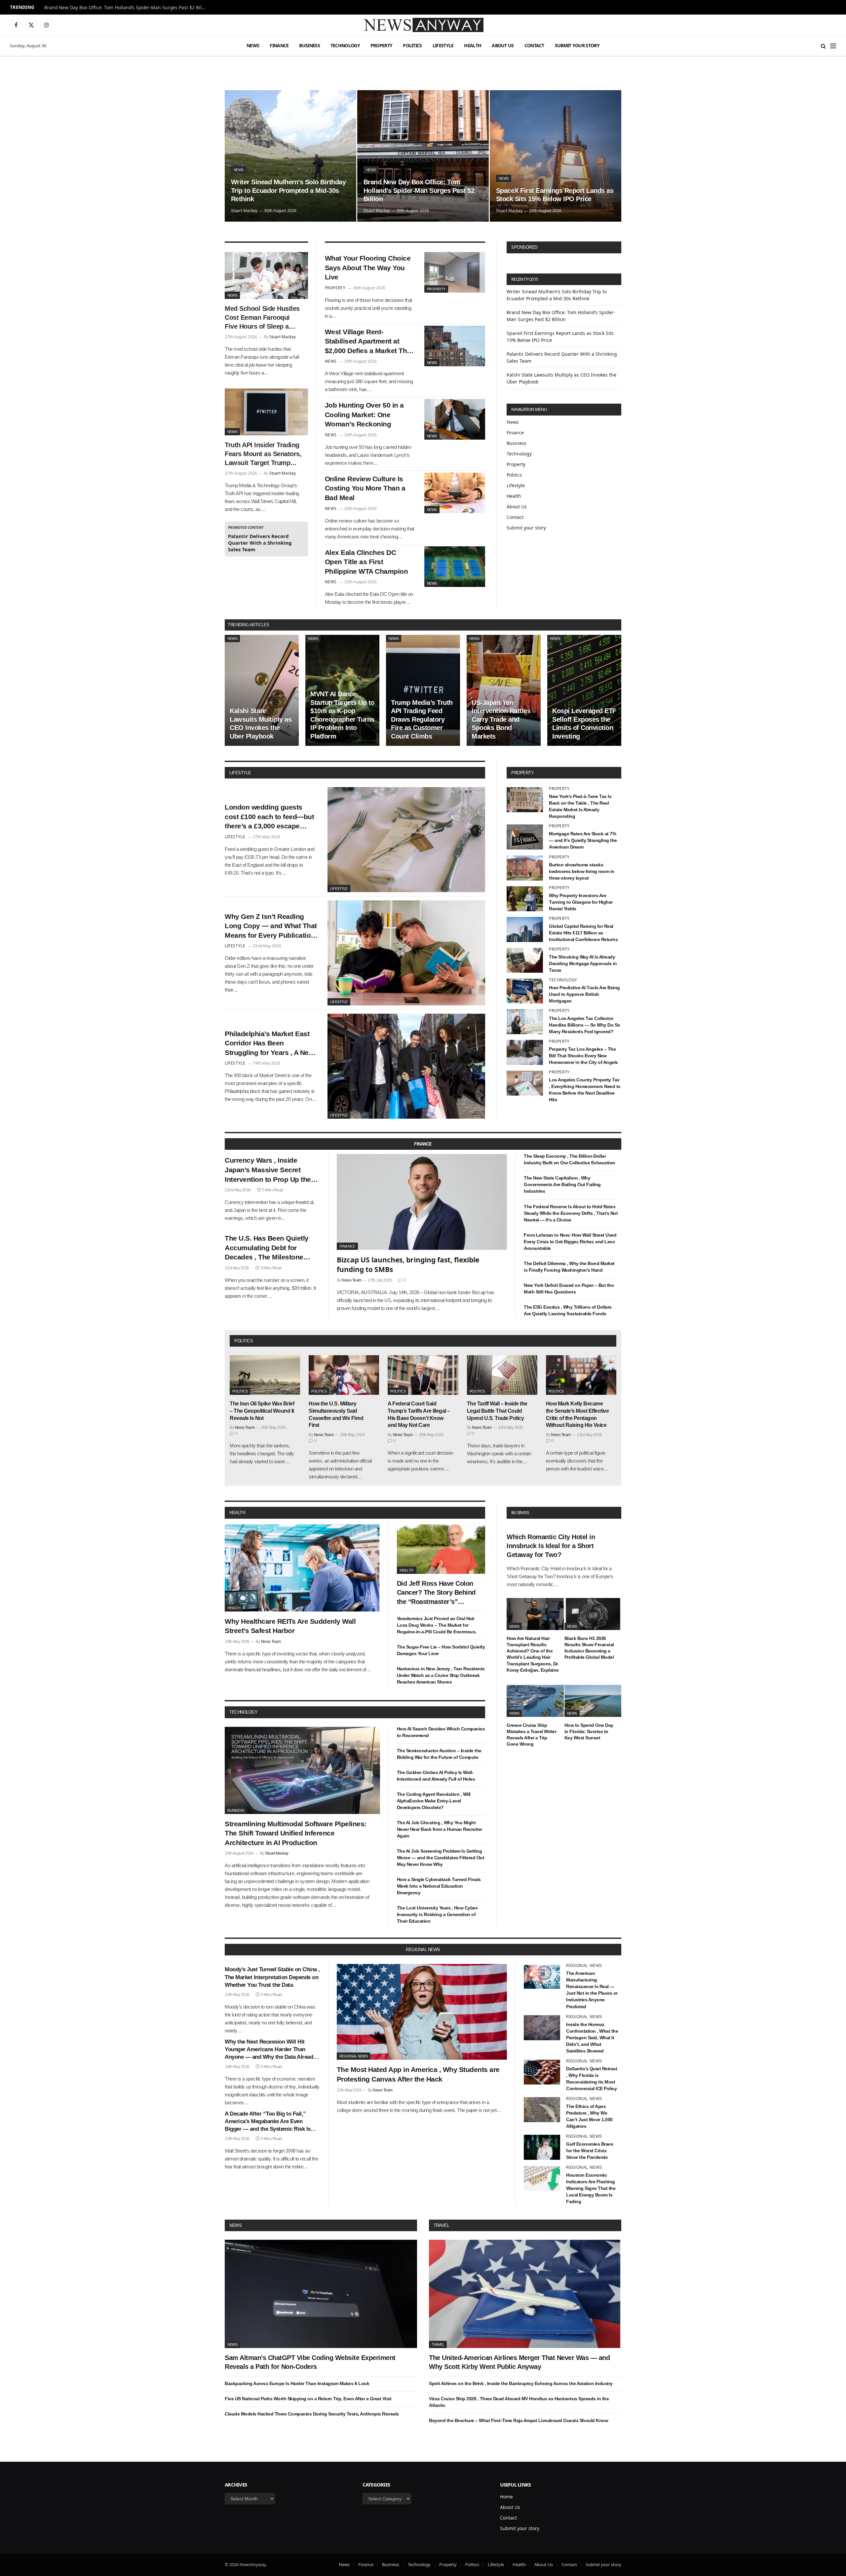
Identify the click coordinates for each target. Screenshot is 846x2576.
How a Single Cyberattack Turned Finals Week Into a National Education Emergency (439, 1886)
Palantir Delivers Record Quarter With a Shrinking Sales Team (260, 543)
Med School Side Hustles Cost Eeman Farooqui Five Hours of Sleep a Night (262, 318)
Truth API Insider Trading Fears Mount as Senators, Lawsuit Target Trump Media (263, 454)
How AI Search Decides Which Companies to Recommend (441, 1732)
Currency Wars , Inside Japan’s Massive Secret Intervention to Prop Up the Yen (268, 1170)
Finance (279, 45)
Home (506, 2497)
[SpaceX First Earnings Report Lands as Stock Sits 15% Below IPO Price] (556, 156)
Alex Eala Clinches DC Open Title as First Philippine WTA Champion (366, 562)
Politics (412, 45)
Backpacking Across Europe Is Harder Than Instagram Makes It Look (297, 2383)
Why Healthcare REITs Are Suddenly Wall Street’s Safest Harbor (290, 1626)
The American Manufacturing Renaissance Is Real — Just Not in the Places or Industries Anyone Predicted (592, 1990)
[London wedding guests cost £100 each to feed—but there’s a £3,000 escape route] (406, 840)
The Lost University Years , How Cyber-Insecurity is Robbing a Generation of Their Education (438, 1914)
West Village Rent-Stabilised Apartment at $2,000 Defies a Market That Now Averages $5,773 (369, 342)
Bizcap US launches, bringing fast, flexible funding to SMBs (408, 1265)
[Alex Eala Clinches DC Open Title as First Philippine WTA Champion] (455, 567)
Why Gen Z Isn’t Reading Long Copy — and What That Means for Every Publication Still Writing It (271, 926)
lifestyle (240, 773)
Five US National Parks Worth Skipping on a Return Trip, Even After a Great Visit (308, 2399)
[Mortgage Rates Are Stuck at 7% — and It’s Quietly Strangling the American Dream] (525, 837)
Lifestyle (443, 45)
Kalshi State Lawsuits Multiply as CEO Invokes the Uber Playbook (261, 724)
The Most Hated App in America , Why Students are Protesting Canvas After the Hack (418, 2074)
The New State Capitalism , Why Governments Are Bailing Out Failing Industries (562, 1184)
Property (381, 45)
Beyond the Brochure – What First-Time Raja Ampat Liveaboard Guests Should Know (519, 2420)
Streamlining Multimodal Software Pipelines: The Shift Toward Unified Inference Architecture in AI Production (296, 1833)
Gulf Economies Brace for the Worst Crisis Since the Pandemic (590, 2151)
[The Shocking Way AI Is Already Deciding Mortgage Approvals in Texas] (525, 960)
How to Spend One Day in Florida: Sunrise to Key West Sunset (589, 1731)
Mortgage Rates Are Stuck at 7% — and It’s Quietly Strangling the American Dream (583, 840)
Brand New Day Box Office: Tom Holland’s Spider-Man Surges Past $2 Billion (127, 8)
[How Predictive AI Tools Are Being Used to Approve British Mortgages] (525, 991)
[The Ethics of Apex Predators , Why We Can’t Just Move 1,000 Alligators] (542, 2110)
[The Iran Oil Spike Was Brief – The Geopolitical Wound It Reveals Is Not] (265, 1375)
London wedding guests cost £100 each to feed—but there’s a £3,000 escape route (269, 817)
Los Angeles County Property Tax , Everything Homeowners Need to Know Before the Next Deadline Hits (585, 1090)
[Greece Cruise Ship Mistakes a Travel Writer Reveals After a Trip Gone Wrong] (535, 1701)
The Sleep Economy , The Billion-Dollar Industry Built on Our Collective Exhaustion (570, 1159)
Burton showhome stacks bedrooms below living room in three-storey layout (582, 871)
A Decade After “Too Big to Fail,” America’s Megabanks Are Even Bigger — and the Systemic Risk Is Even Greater (268, 2122)
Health (473, 45)
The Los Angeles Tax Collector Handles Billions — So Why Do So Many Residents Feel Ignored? (585, 1025)
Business (309, 45)
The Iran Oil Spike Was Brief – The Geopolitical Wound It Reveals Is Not (262, 1411)
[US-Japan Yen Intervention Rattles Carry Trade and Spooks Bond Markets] (504, 690)
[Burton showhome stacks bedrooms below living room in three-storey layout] (525, 868)
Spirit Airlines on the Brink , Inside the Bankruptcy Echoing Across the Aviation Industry (521, 2383)
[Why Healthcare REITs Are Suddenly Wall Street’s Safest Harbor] (302, 1568)
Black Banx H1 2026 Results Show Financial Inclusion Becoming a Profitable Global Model (589, 1648)
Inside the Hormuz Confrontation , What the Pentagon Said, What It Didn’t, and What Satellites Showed (592, 2038)
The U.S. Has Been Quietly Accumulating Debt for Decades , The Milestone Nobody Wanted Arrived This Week (270, 1248)
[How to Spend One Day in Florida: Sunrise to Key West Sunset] (593, 1701)
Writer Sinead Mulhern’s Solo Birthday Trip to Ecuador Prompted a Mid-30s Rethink (288, 190)
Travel (441, 2225)
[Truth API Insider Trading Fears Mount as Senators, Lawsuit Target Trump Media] (266, 412)
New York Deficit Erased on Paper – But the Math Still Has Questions (569, 1288)
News (253, 45)
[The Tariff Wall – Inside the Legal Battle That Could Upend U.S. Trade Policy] (502, 1375)
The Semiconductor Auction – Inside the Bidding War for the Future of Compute (439, 1754)
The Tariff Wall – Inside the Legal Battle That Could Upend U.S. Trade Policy (497, 1411)
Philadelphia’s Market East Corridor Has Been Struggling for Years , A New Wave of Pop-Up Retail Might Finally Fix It (270, 1044)
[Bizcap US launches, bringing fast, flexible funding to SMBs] (422, 1202)
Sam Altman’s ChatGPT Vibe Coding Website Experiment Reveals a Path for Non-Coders (310, 2362)
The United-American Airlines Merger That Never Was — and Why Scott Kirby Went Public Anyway (519, 2362)
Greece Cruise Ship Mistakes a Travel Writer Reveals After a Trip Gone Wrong (531, 1735)
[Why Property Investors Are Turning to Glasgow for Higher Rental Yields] (525, 899)
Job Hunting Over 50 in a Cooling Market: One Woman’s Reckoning (364, 415)
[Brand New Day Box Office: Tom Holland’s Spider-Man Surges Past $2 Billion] (423, 156)
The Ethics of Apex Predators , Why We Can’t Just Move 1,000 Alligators (589, 2116)
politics (244, 1341)
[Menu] (833, 46)
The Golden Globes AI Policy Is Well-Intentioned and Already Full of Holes (436, 1776)
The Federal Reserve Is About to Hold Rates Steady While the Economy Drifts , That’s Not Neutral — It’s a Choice (571, 1213)
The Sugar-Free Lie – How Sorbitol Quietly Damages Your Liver (441, 1650)
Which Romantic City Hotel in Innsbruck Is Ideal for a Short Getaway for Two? (551, 1546)
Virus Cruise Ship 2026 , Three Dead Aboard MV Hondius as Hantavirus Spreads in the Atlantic (519, 2402)
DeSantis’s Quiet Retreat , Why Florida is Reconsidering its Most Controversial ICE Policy (592, 2079)
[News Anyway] (423, 25)
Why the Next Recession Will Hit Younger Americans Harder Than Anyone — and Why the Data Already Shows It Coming (270, 2050)
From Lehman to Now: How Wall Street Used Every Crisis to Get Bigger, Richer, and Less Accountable (570, 1242)
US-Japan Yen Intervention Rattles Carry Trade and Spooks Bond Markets (501, 719)
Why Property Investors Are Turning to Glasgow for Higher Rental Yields (581, 902)
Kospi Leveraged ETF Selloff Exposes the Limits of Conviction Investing (584, 724)
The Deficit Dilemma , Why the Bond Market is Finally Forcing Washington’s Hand (569, 1267)
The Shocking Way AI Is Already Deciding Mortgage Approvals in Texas (583, 963)
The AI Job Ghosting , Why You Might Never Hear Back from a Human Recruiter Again (440, 1829)
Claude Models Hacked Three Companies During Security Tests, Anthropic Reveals (312, 2414)
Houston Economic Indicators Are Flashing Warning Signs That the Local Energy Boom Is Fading (591, 2188)
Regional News (354, 2056)
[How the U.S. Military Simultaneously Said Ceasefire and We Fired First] (344, 1375)
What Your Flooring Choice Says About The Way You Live (368, 268)
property (522, 773)
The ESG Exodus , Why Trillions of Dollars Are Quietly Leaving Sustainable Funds (568, 1310)
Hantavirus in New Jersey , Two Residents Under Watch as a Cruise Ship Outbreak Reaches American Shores (441, 1675)
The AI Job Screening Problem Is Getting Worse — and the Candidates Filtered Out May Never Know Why (441, 1858)
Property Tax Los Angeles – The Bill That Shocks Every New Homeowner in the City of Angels (583, 1056)
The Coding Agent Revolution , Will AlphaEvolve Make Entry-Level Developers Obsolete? (434, 1801)
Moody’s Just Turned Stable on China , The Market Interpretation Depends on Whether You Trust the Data (272, 1977)
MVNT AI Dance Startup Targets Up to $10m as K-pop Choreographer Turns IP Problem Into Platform (342, 715)
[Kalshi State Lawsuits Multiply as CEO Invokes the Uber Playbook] (262, 690)
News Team (352, 1280)
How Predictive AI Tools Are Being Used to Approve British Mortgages (584, 994)
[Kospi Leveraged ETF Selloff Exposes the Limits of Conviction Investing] (584, 690)
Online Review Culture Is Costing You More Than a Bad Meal (365, 488)
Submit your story (577, 45)
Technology (345, 45)
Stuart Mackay (244, 211)
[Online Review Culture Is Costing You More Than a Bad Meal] (455, 493)
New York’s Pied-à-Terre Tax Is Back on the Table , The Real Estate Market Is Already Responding (580, 806)
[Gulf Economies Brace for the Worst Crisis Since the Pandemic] (542, 2147)
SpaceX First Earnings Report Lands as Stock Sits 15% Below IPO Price (555, 195)
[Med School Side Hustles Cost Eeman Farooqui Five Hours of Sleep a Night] (266, 275)
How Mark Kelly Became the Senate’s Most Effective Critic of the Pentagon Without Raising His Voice (577, 1414)
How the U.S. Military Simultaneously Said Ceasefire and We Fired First (336, 1414)
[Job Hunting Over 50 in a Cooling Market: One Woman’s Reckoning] (455, 419)
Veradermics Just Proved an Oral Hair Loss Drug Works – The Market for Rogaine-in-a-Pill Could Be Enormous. (437, 1625)
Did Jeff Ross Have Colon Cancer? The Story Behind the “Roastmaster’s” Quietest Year (436, 1593)
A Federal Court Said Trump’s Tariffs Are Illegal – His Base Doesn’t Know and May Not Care (419, 1414)
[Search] (823, 46)
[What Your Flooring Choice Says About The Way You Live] (455, 272)
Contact (534, 45)
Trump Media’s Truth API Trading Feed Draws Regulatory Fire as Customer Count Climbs (422, 719)
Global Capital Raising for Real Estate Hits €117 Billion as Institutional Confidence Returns (583, 933)
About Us (503, 45)
